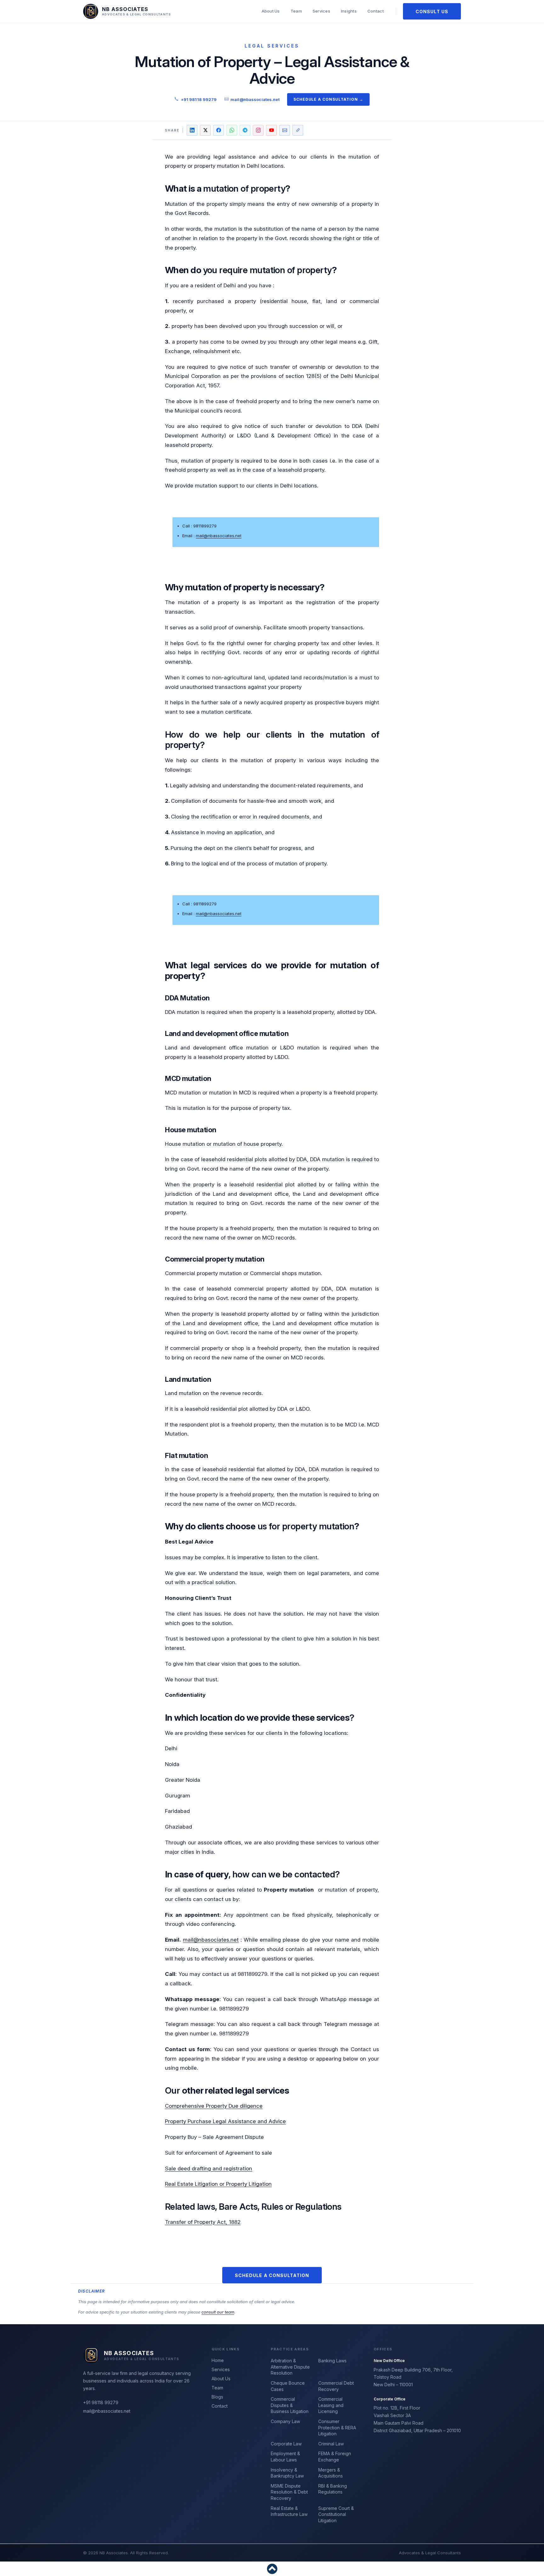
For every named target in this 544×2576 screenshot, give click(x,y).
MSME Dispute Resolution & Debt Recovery (289, 2492)
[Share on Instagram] (258, 130)
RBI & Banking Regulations (333, 2489)
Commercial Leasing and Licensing (331, 2405)
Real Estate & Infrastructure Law (289, 2511)
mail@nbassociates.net (255, 99)
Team (296, 11)
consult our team (218, 2312)
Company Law (285, 2421)
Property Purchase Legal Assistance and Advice (225, 2121)
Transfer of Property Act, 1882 (203, 2222)
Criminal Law (331, 2444)
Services (321, 11)
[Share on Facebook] (218, 130)
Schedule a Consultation (272, 2275)
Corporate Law (286, 2444)
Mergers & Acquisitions (331, 2473)
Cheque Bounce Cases (288, 2386)
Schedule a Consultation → (328, 99)
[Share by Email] (285, 130)
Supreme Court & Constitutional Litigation (336, 2514)
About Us (271, 11)
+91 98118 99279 (199, 99)
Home (218, 2360)
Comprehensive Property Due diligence (214, 2106)
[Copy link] (298, 130)
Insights (349, 11)
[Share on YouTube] (271, 130)
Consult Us (432, 11)
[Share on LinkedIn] (192, 130)
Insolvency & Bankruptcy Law (287, 2473)
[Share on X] (205, 130)
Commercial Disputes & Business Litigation (290, 2405)
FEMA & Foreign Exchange (335, 2457)
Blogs (217, 2397)
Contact (376, 11)
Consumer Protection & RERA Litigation (337, 2427)
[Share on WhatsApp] (232, 130)
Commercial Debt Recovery (336, 2386)
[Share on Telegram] (245, 130)
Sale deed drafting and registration (209, 2168)
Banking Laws (332, 2361)
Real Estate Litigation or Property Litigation (218, 2184)
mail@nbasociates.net (211, 1940)
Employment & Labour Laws (285, 2457)
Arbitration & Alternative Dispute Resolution (290, 2367)
